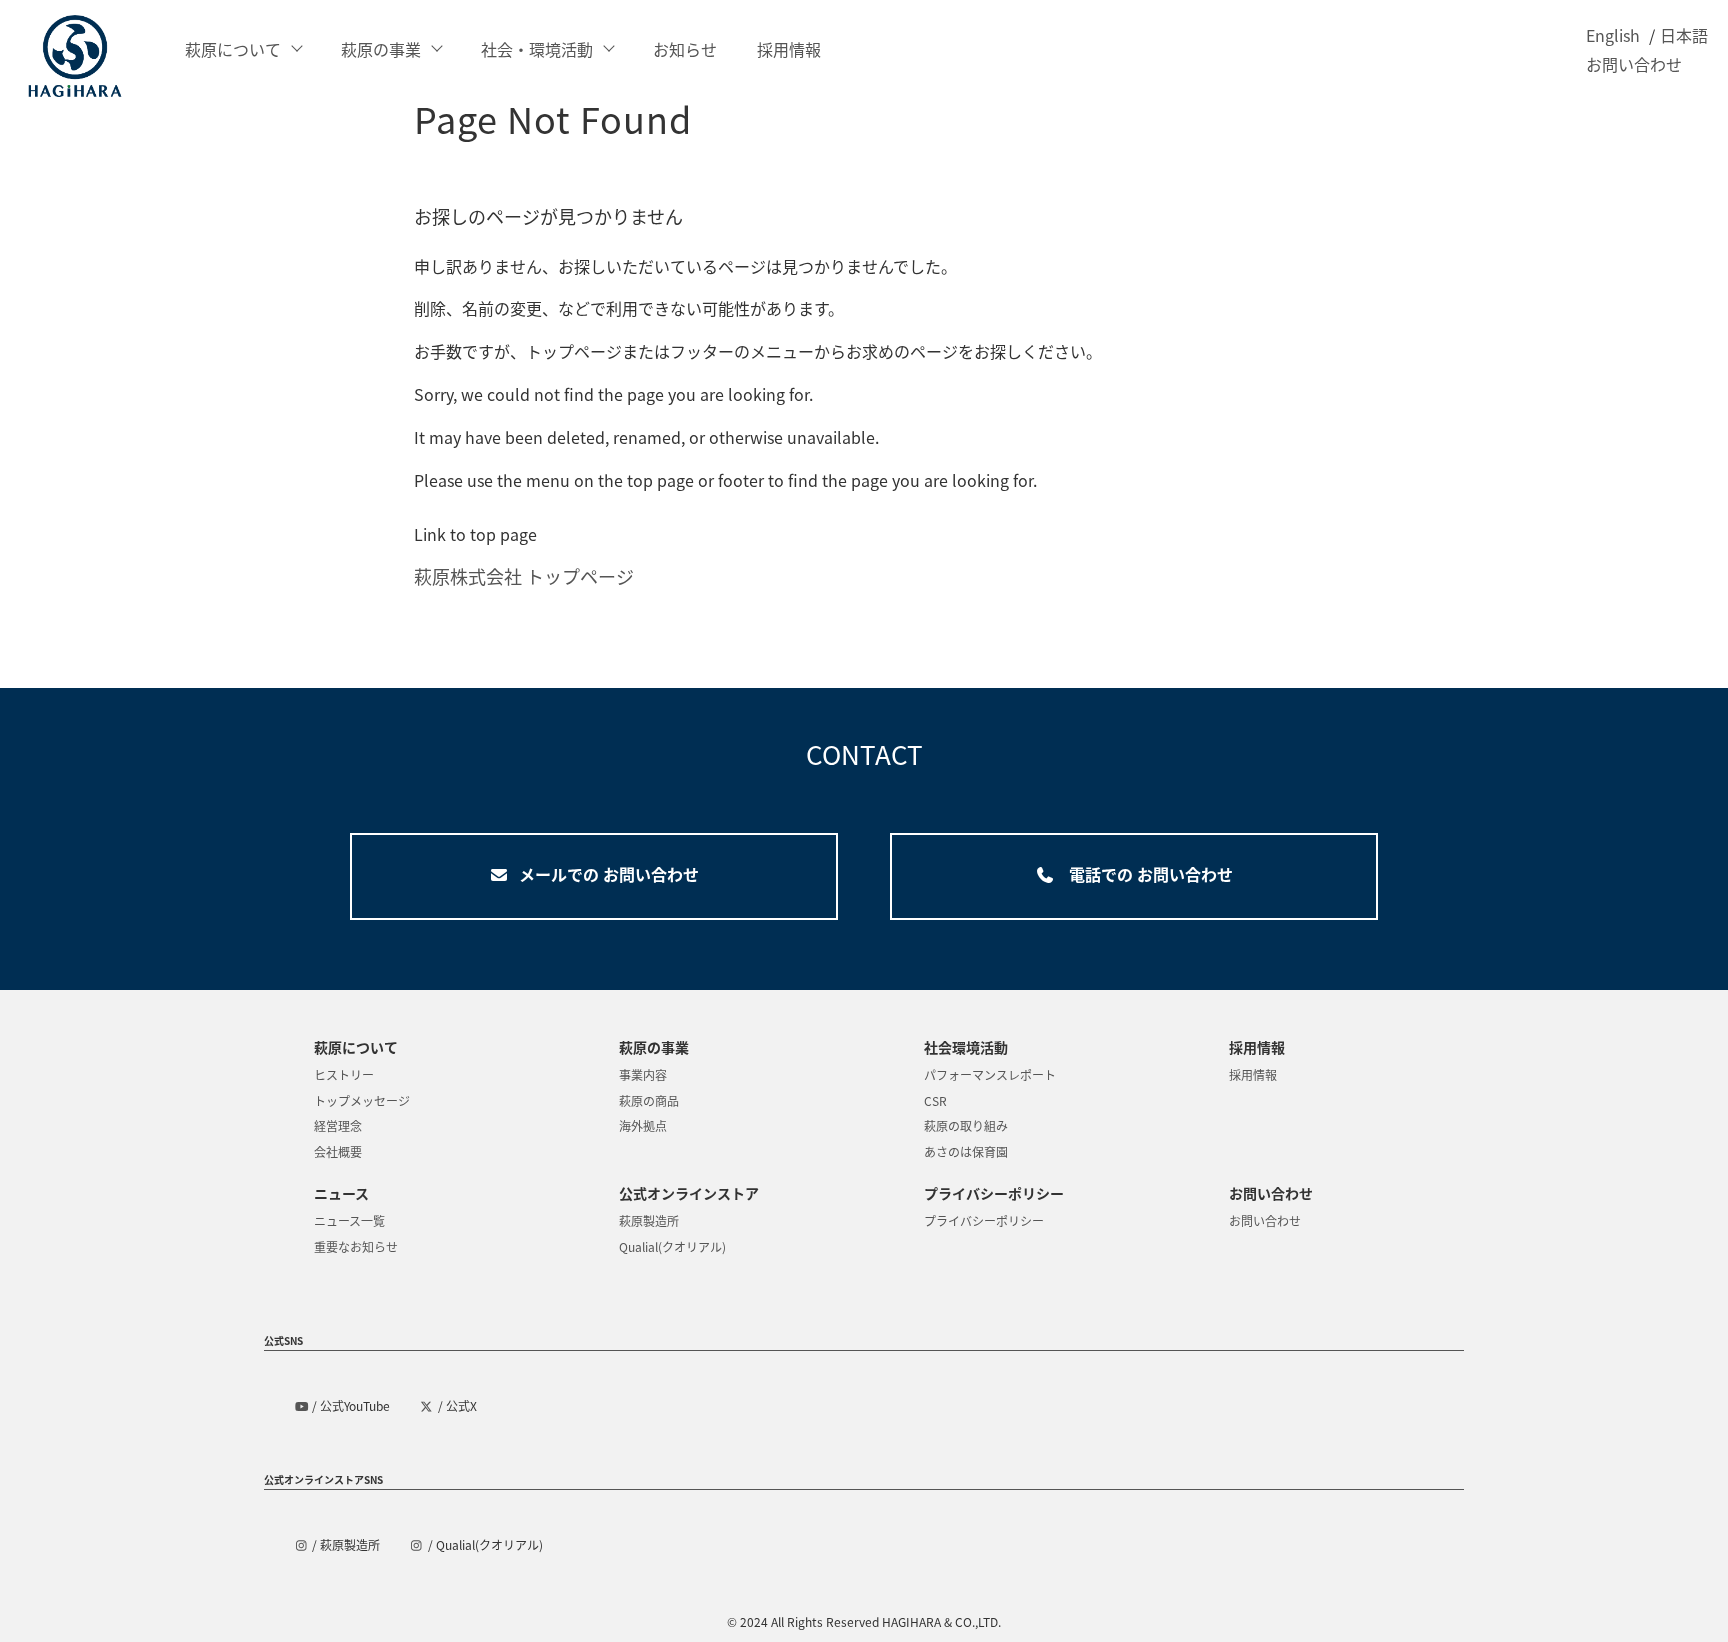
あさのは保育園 (966, 1151)
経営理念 (338, 1125)
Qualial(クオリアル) (672, 1246)
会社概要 (338, 1151)
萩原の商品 (649, 1100)
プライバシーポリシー (984, 1220)
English (1613, 35)
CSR (935, 1100)
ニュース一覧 (349, 1220)
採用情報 (789, 49)
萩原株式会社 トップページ (524, 576)
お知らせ (685, 49)
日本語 (1684, 35)
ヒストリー (344, 1074)
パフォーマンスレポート (990, 1074)
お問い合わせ (1634, 64)
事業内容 (643, 1074)
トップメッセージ (362, 1100)
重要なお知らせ (356, 1246)
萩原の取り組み (966, 1125)
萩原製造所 (649, 1220)
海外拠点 (643, 1125)
